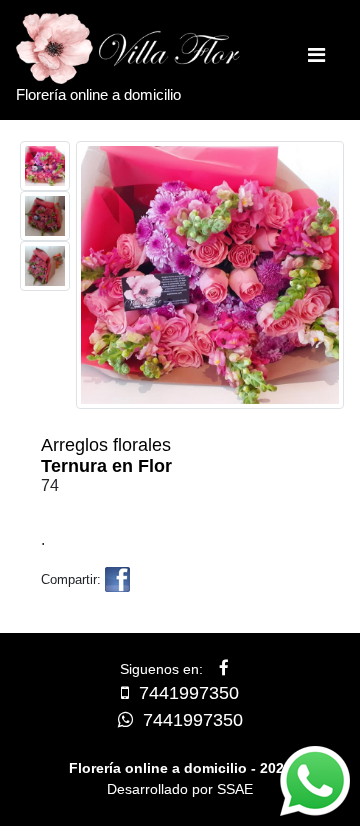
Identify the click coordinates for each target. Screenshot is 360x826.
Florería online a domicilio (98, 94)
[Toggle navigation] (316, 60)
